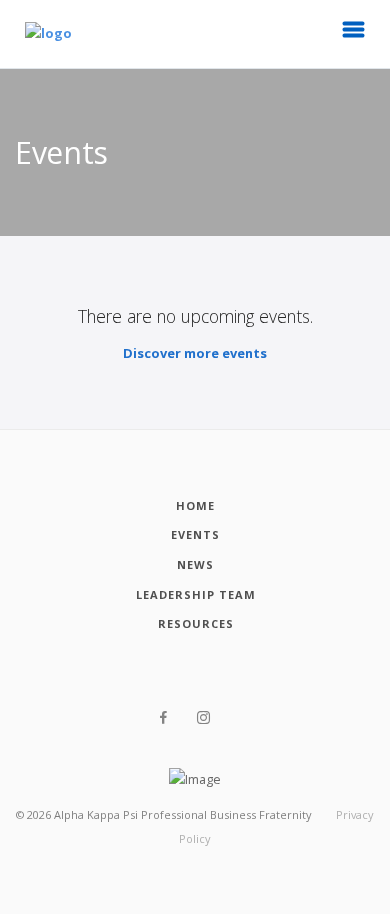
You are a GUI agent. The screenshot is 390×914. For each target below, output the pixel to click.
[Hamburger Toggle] (354, 35)
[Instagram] (203, 718)
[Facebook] (163, 718)
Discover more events (195, 353)
